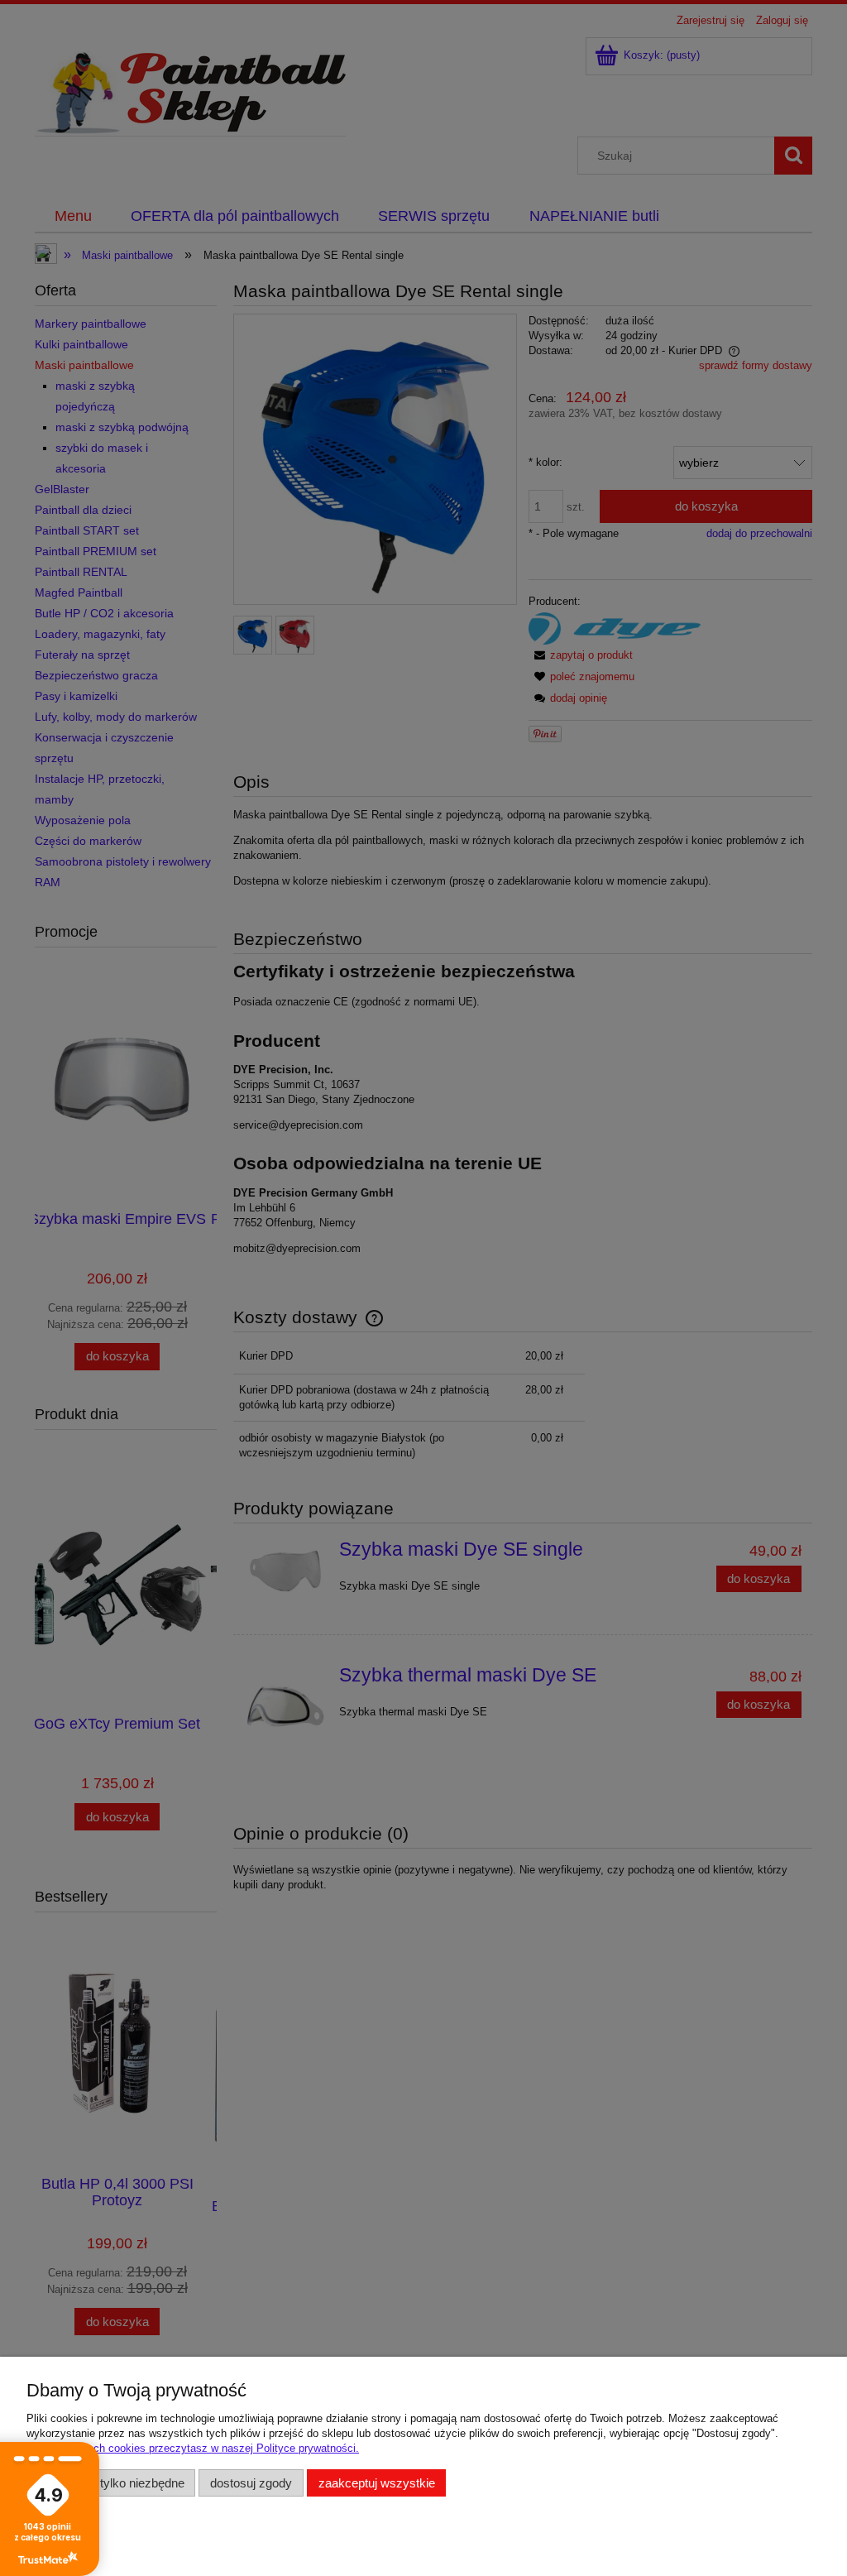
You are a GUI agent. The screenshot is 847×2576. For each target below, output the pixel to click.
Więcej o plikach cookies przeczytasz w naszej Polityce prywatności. (193, 2448)
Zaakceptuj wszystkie (377, 2483)
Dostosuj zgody (251, 2483)
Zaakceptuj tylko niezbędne (111, 2483)
